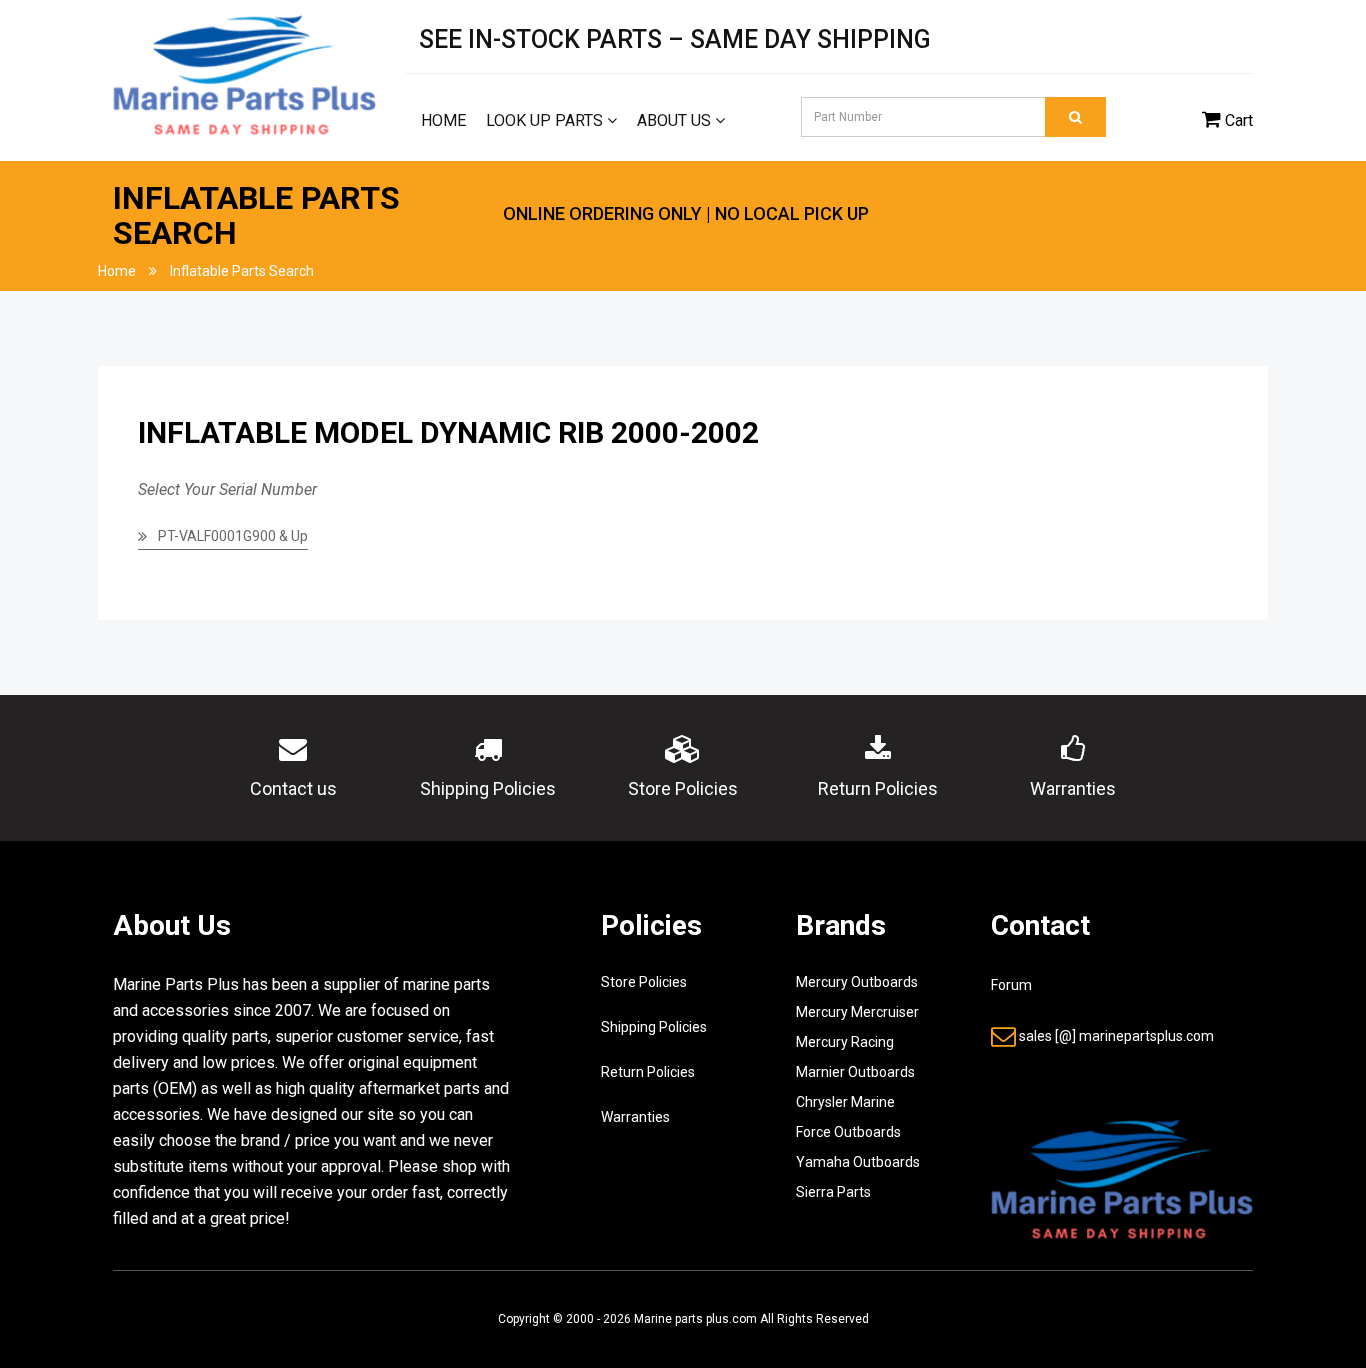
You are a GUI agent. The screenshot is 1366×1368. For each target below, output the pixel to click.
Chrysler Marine (845, 1102)
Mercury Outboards (857, 982)
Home (443, 120)
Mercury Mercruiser (857, 1012)
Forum (1011, 985)
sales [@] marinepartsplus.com (1116, 1036)
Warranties (635, 1117)
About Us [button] (676, 120)
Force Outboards (848, 1132)
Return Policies (648, 1072)
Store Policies (644, 982)
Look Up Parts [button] (546, 120)
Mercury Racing (845, 1042)
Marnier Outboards (855, 1072)
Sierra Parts (833, 1192)
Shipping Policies (654, 1027)
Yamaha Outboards (858, 1162)
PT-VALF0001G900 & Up (233, 536)
